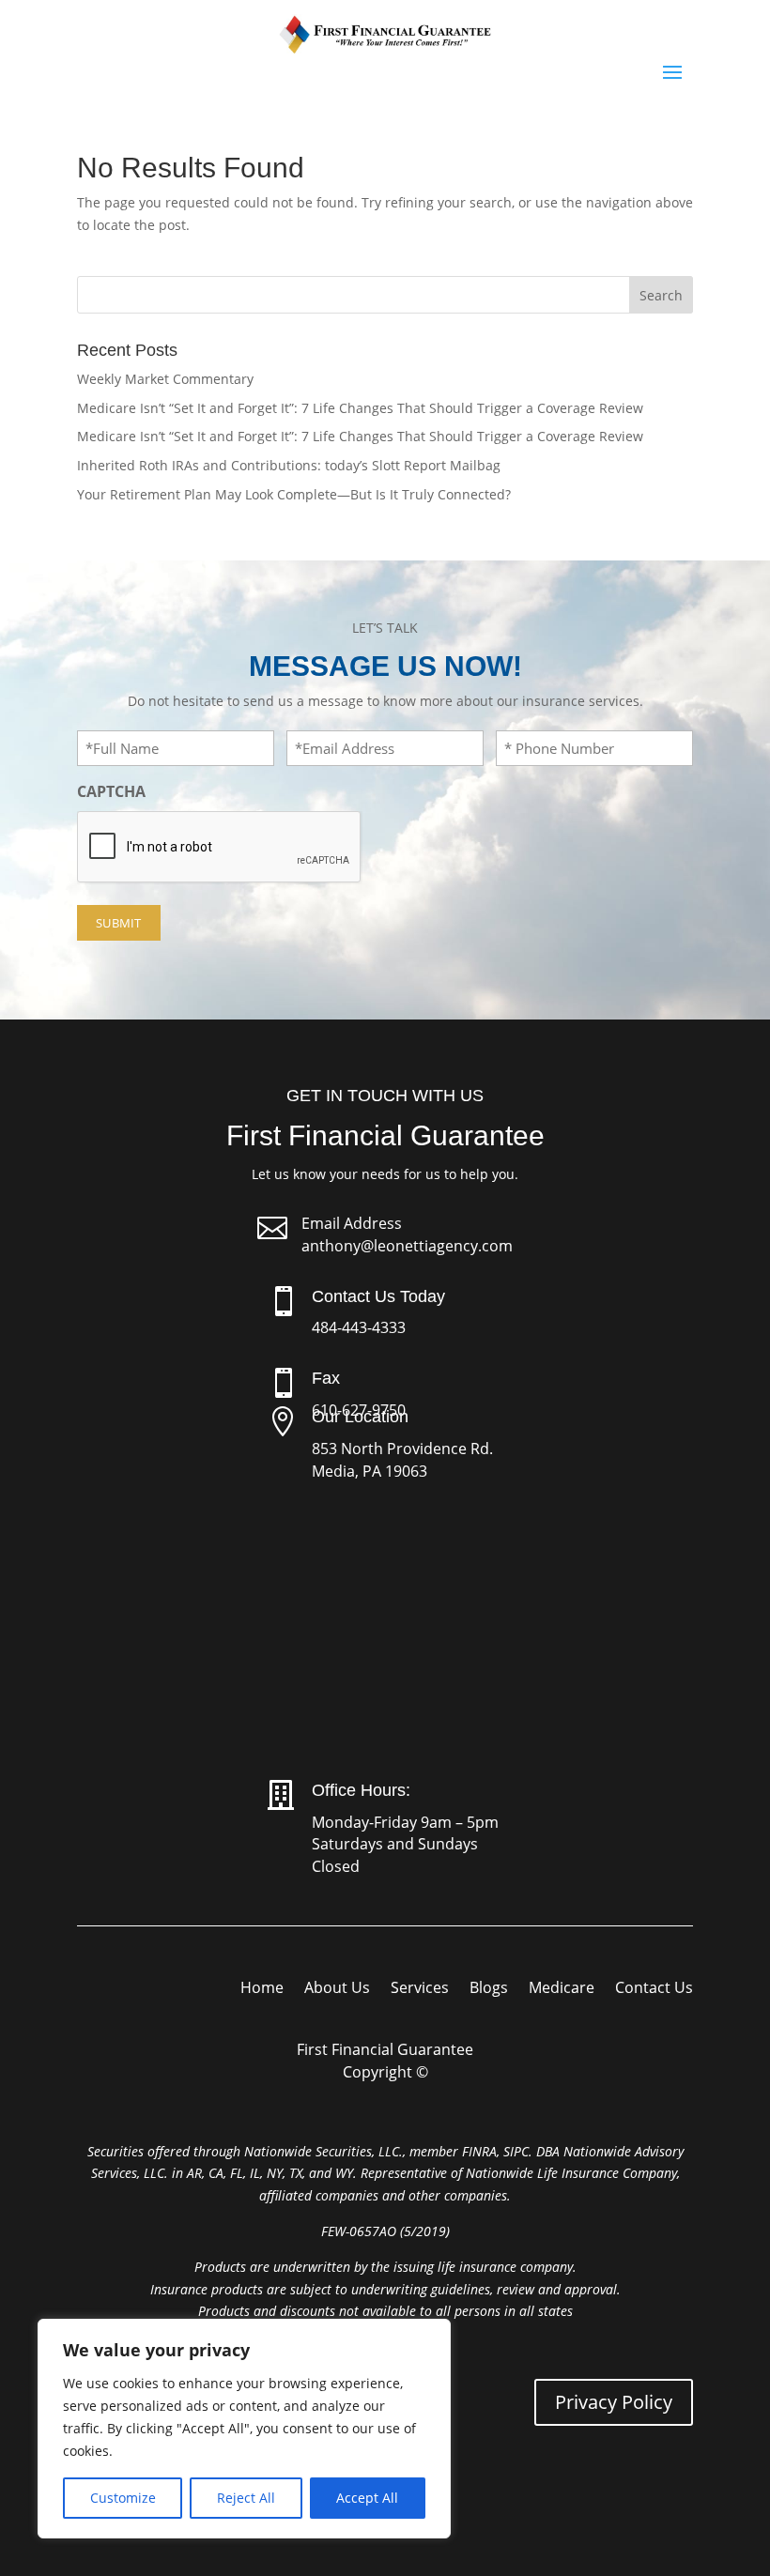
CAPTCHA (111, 791)
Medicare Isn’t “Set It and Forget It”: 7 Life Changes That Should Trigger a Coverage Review (360, 408)
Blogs (489, 1989)
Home (262, 1989)
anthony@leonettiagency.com (407, 1246)
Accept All (367, 2498)
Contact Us (654, 1989)
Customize (123, 2498)
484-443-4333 (359, 1327)
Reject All (246, 2498)
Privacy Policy (614, 2402)
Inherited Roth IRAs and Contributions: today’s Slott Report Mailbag (289, 465)
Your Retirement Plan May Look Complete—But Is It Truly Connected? (294, 494)
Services (420, 1989)
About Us (337, 1989)
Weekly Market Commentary (165, 379)
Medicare (562, 1989)
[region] (244, 2429)
